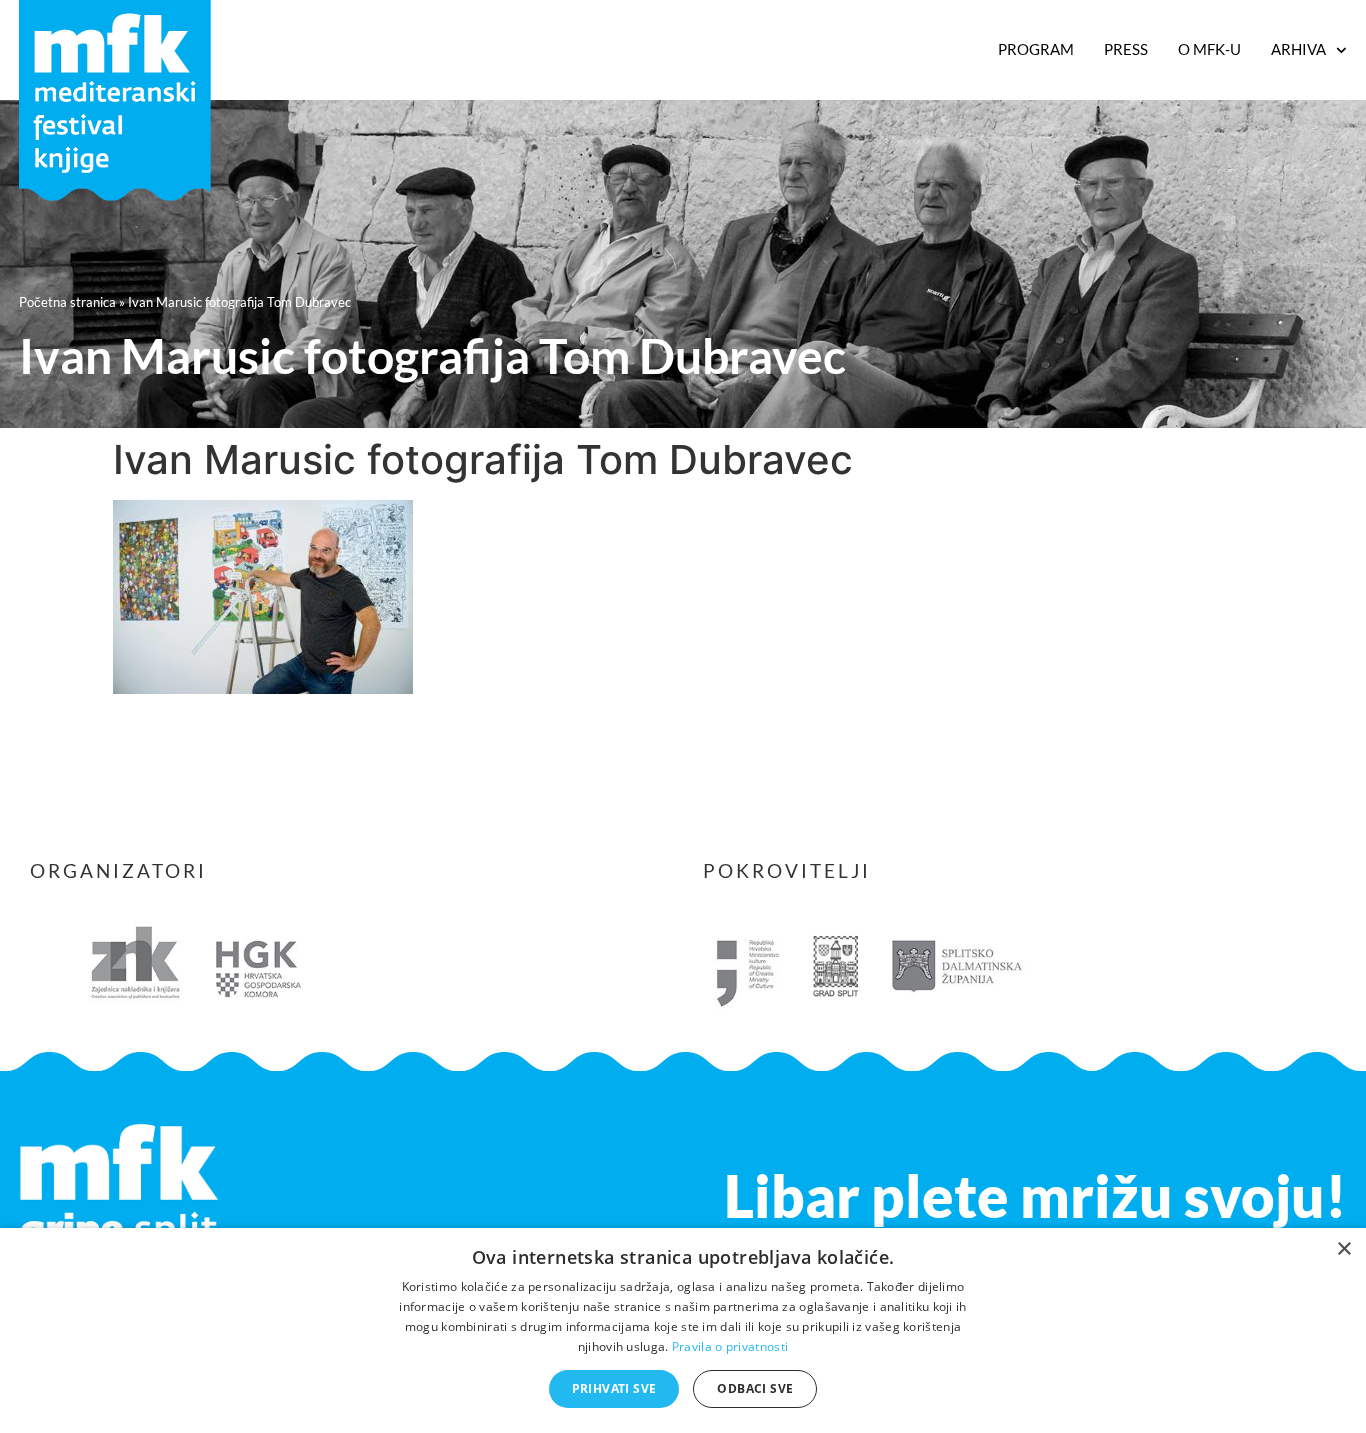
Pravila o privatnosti (730, 1346)
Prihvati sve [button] (614, 1388)
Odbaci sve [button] (755, 1388)
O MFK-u (1209, 49)
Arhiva (1298, 49)
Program (1036, 49)
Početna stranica (67, 302)
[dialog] (683, 1330)
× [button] (1343, 1249)
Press (1126, 49)
